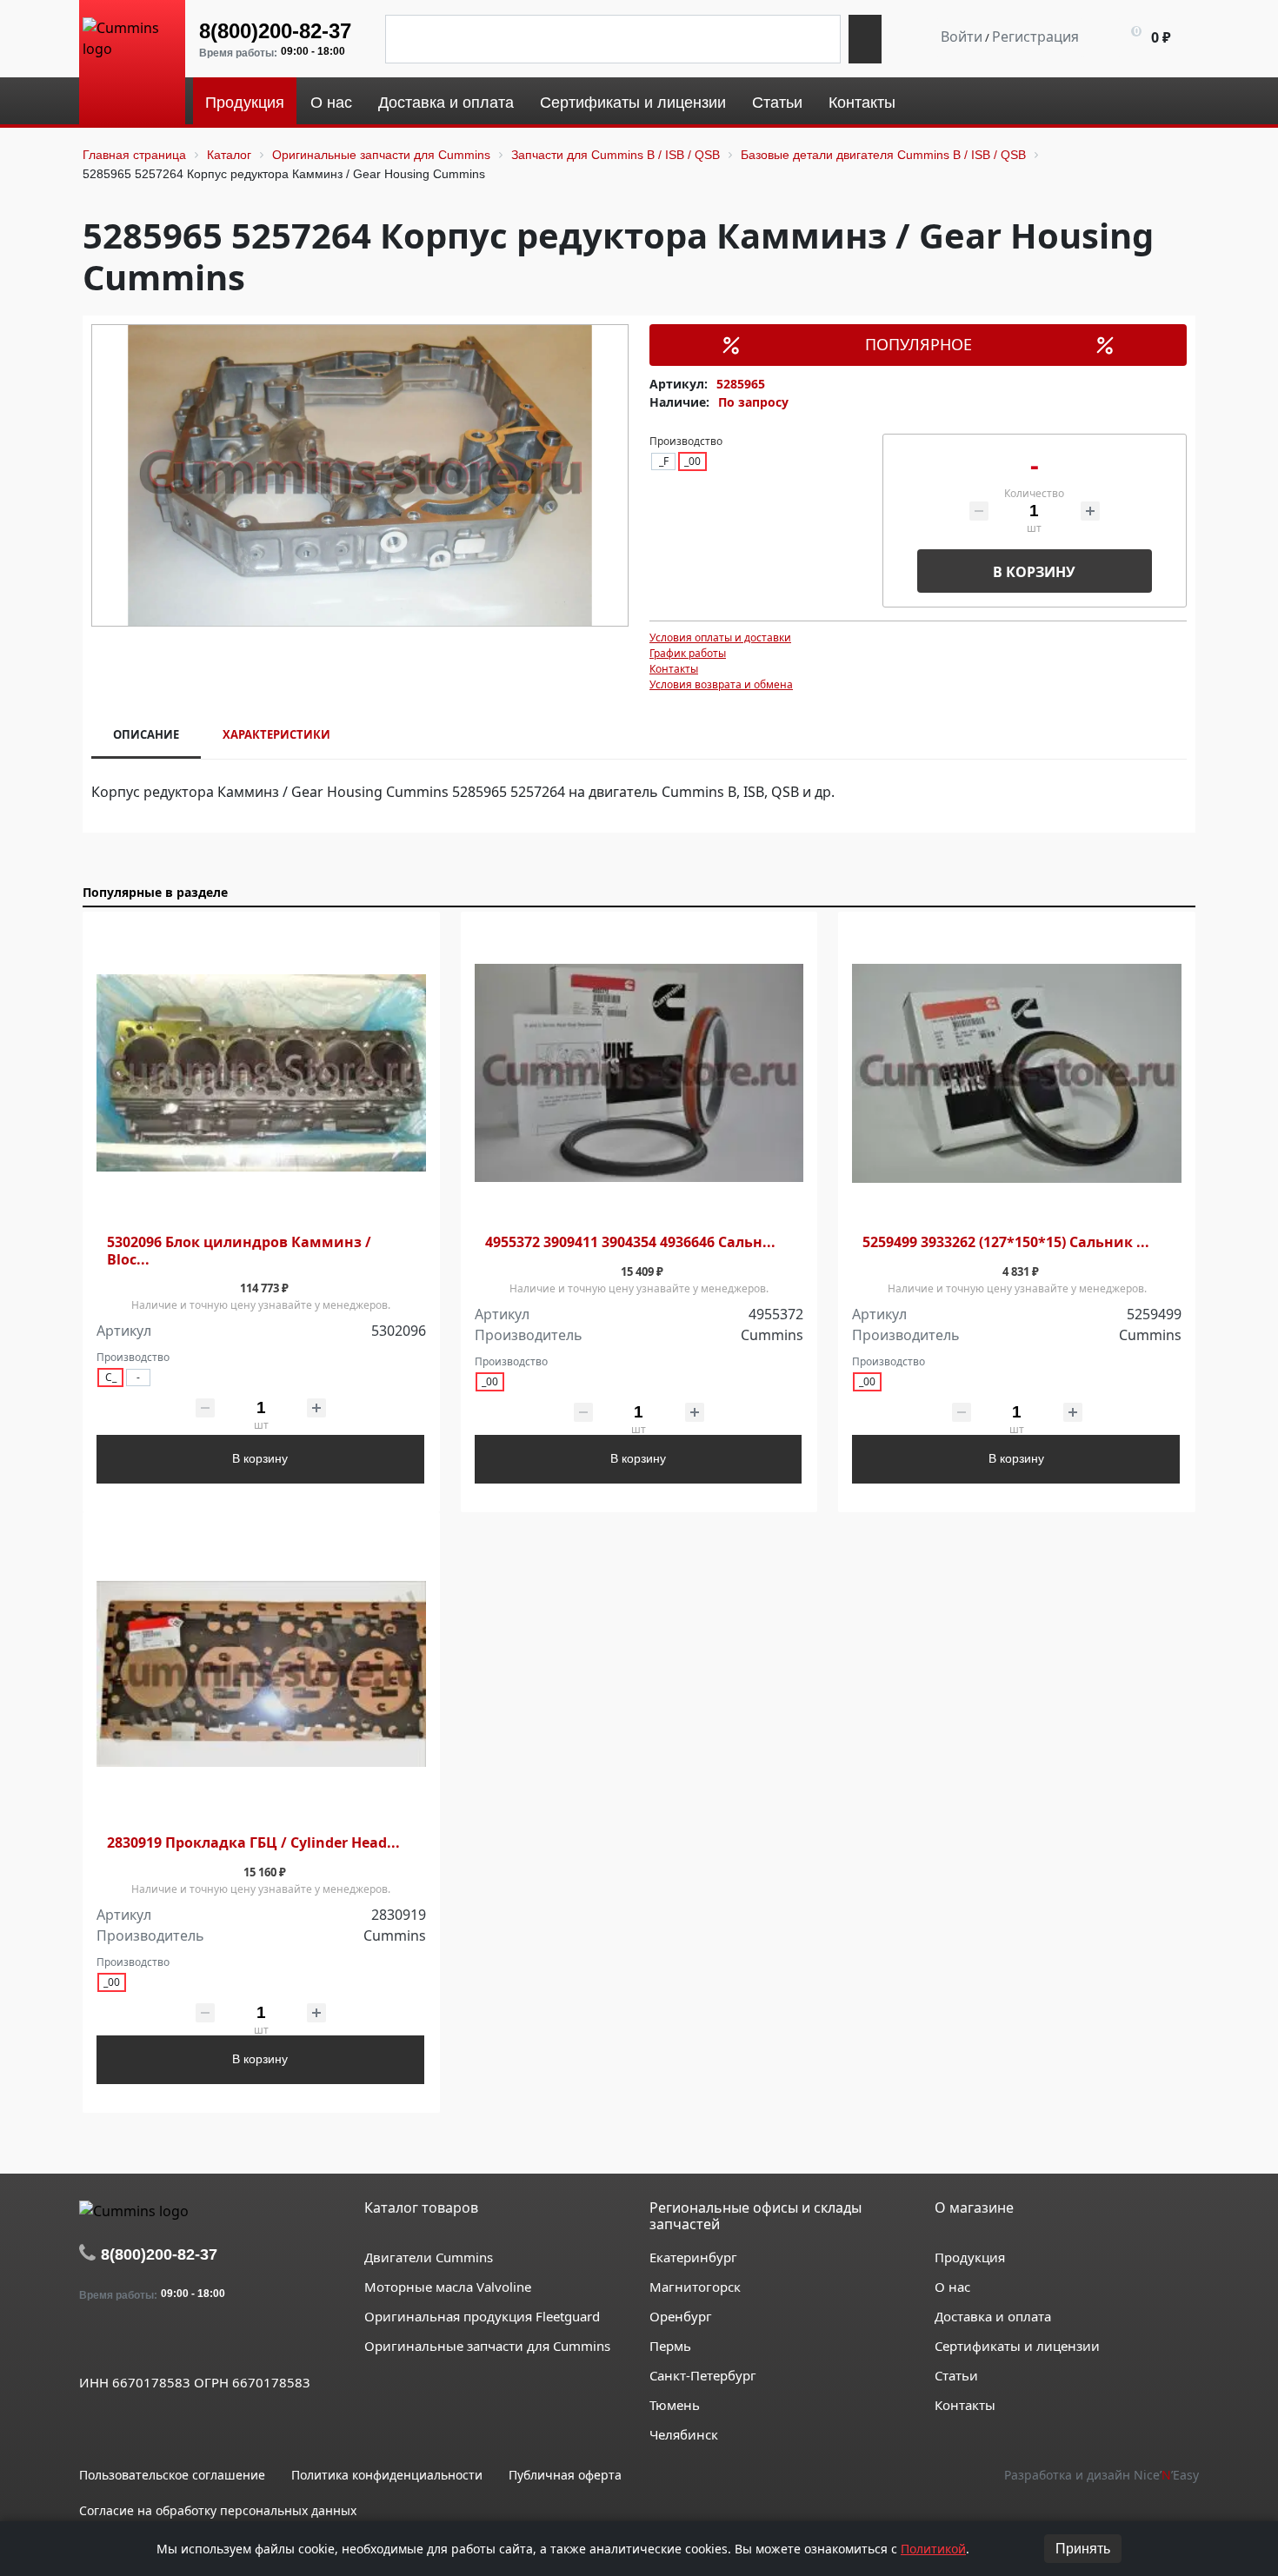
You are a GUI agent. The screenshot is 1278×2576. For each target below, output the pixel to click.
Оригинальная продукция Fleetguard (482, 2316)
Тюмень (675, 2405)
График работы (688, 653)
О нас (952, 2287)
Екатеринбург (693, 2257)
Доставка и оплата (993, 2316)
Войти (962, 37)
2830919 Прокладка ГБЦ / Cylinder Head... (253, 1843)
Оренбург (681, 2316)
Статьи (956, 2375)
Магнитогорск (695, 2287)
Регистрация (1035, 37)
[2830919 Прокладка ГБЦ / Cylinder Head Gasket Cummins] (261, 1674)
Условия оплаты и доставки (720, 637)
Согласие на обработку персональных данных (218, 2510)
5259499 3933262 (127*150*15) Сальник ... (1006, 1242)
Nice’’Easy (1166, 2475)
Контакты (674, 669)
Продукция (970, 2257)
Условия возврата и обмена (721, 684)
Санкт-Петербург (703, 2375)
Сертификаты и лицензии (1017, 2346)
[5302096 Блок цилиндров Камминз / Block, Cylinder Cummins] (261, 1074)
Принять (1083, 2549)
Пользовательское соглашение (172, 2475)
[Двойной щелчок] (92, 2342)
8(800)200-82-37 (275, 31)
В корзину (1034, 572)
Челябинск (684, 2434)
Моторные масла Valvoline (448, 2287)
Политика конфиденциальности (387, 2475)
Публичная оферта (565, 2475)
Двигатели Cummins (429, 2257)
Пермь (670, 2346)
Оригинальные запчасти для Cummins (487, 2346)
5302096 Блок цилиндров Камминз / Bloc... (239, 1251)
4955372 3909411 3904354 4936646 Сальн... (630, 1242)
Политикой (933, 2549)
